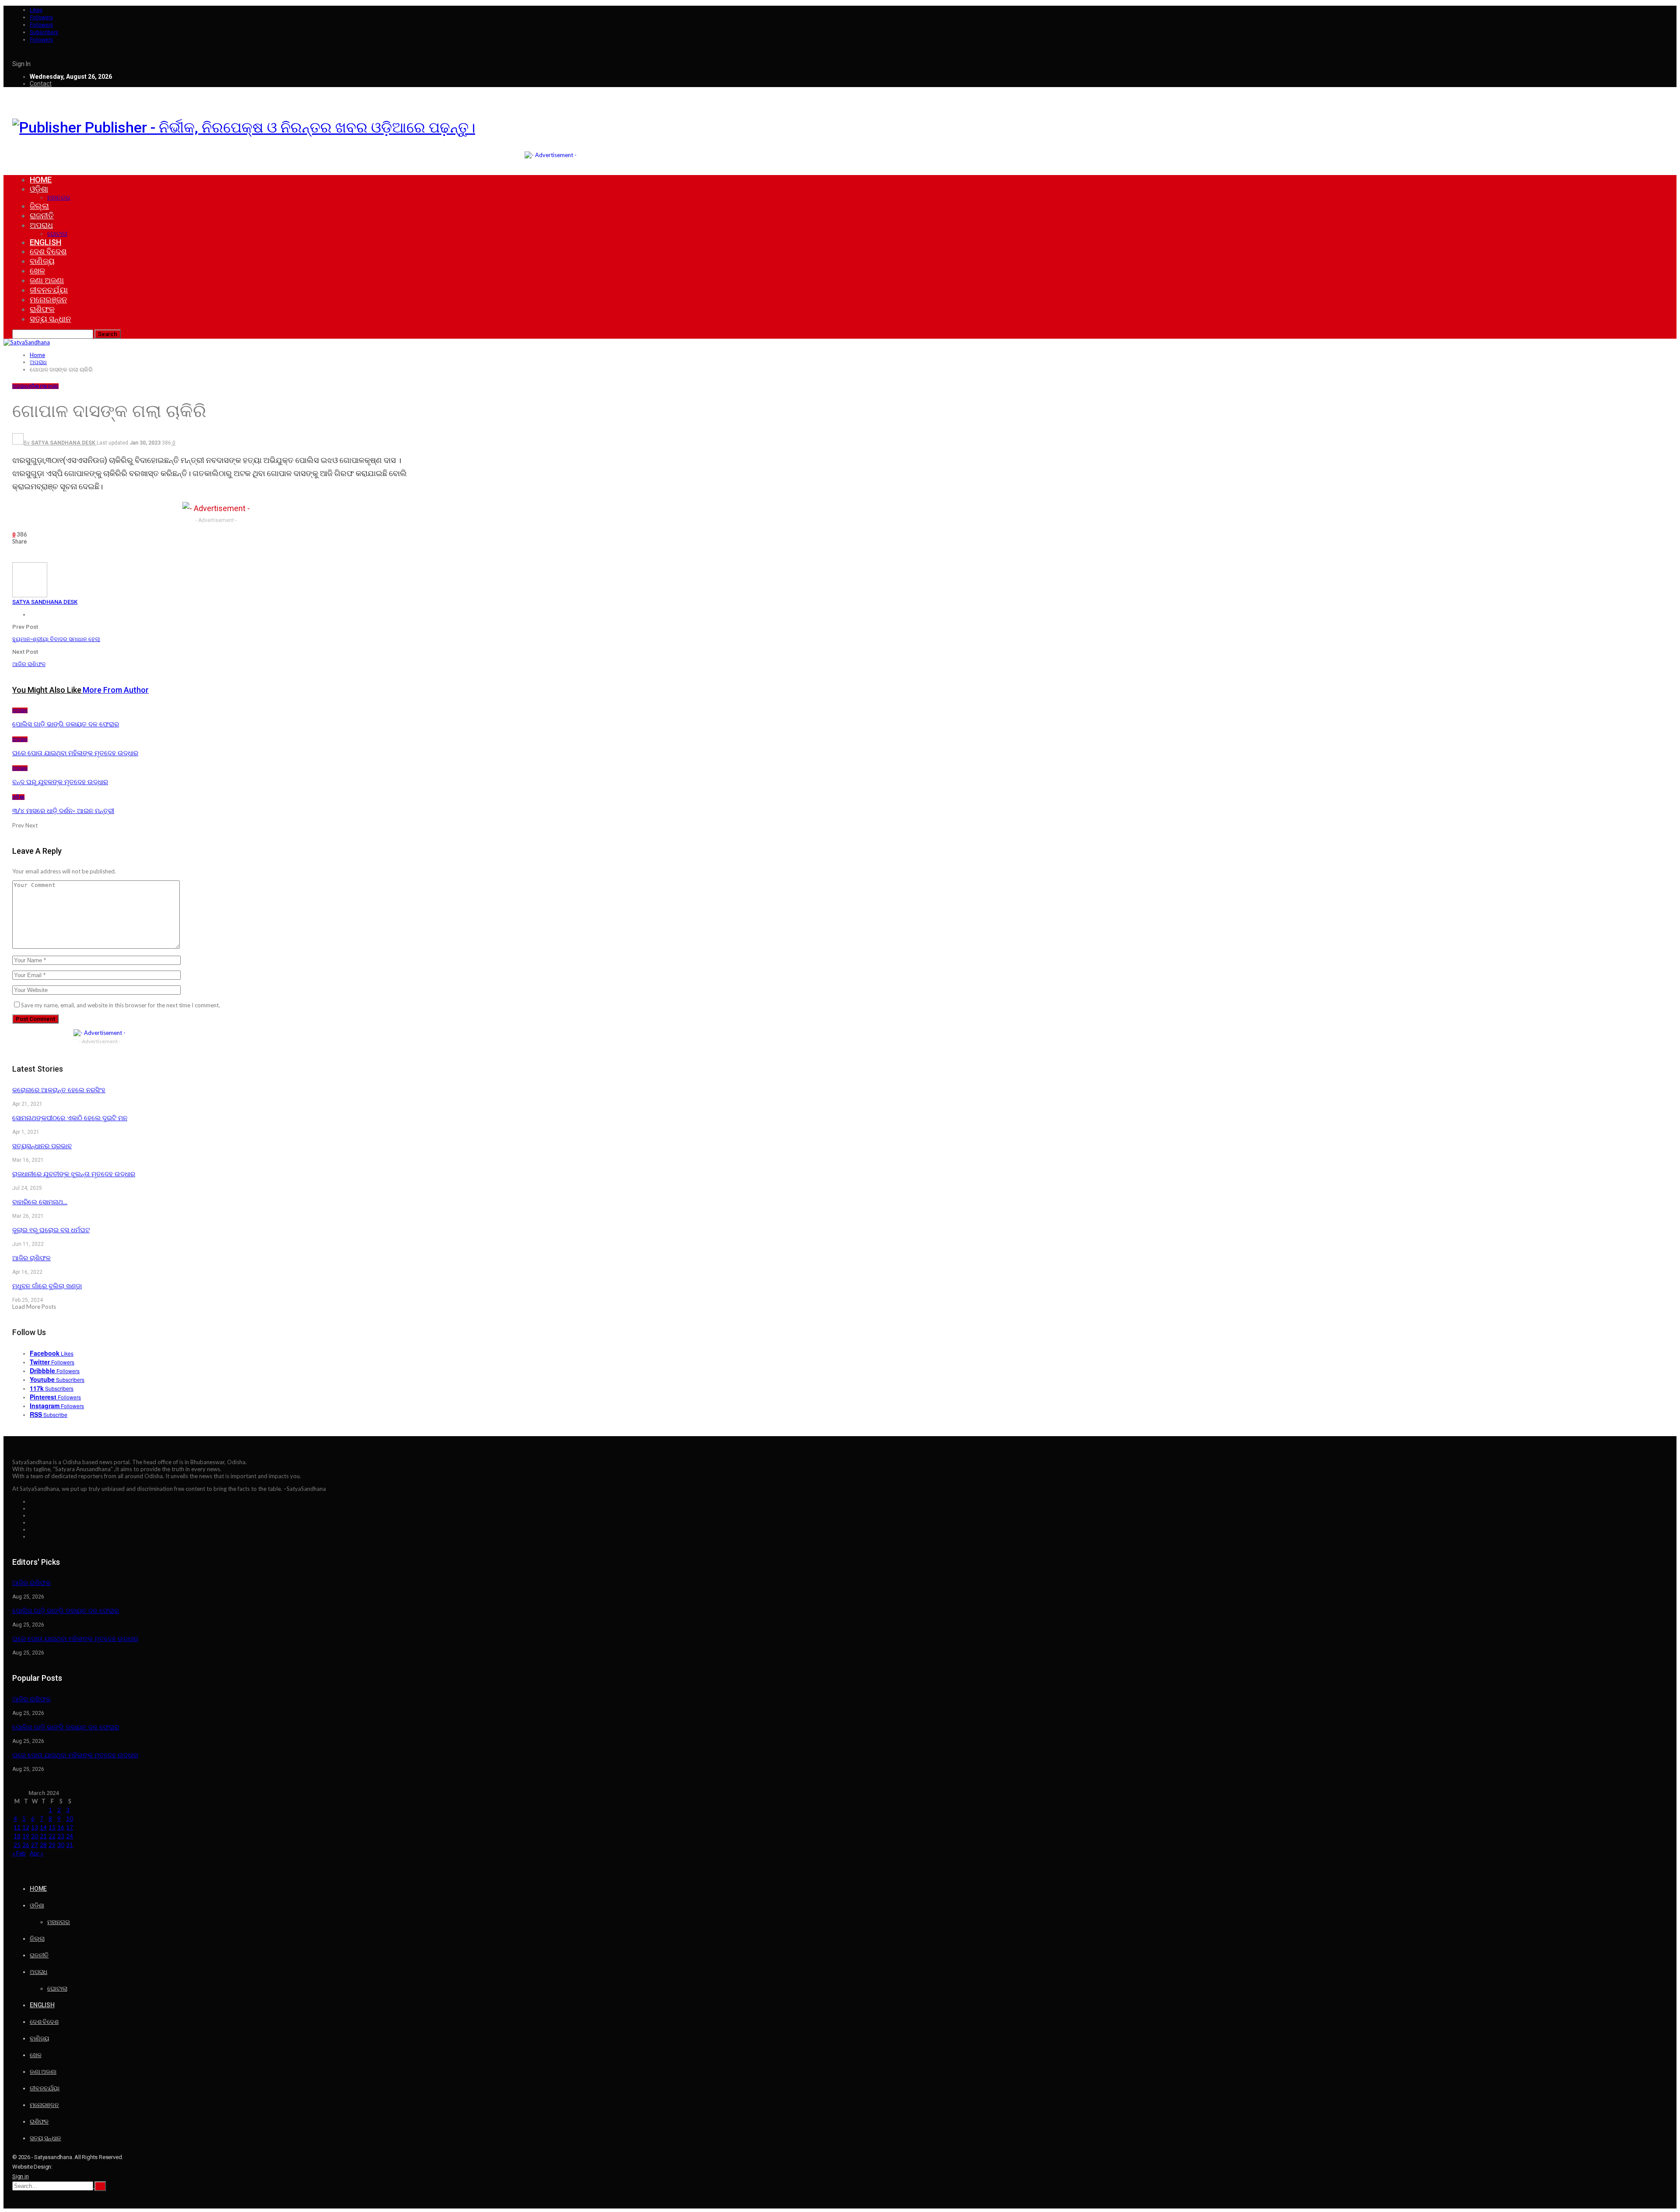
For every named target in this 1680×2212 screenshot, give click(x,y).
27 (35, 1845)
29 (52, 1845)
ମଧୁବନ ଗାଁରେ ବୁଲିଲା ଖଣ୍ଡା (47, 1286)
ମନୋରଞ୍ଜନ (48, 300)
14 (43, 1827)
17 (70, 1827)
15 (52, 1827)
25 (17, 1845)
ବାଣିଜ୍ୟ (42, 261)
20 (35, 1836)
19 (26, 1836)
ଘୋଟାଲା (57, 234)
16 (61, 1827)
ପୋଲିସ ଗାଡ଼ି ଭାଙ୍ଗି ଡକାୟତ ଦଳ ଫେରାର (66, 1611)
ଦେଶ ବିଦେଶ (48, 251)
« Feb (19, 1853)
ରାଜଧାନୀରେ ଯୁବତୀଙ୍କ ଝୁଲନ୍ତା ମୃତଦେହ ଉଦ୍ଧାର (74, 1174)
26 (26, 1845)
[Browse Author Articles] (30, 595)
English (45, 242)
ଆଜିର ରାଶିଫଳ (29, 664)
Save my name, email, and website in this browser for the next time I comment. (121, 1005)
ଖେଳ (37, 271)
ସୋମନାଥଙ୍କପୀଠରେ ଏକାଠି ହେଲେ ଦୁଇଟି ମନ (70, 1118)
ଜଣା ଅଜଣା (47, 280)
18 (17, 1836)
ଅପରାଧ (41, 225)
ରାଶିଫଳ (42, 309)
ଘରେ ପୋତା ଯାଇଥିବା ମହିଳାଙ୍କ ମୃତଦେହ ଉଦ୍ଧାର (75, 1639)
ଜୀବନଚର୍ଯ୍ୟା (49, 290)
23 (61, 1836)
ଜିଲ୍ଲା (39, 206)
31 (70, 1845)
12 (26, 1827)
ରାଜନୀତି (42, 216)
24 (70, 1836)
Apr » (37, 1853)
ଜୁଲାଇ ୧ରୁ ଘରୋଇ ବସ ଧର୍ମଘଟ (51, 1230)
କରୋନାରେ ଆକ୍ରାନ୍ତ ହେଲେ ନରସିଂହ (59, 1090)
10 (70, 1819)
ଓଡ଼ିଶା (39, 189)
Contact (41, 84)
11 (17, 1827)
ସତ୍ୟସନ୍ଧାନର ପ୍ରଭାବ (42, 1146)
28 (43, 1845)
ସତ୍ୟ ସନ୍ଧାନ (50, 319)
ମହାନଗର (59, 197)
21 (43, 1836)
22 (52, 1836)
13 (35, 1827)
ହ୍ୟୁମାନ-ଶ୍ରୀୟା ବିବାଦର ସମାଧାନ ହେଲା (56, 639)
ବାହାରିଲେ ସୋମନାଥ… (40, 1202)
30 (61, 1845)
